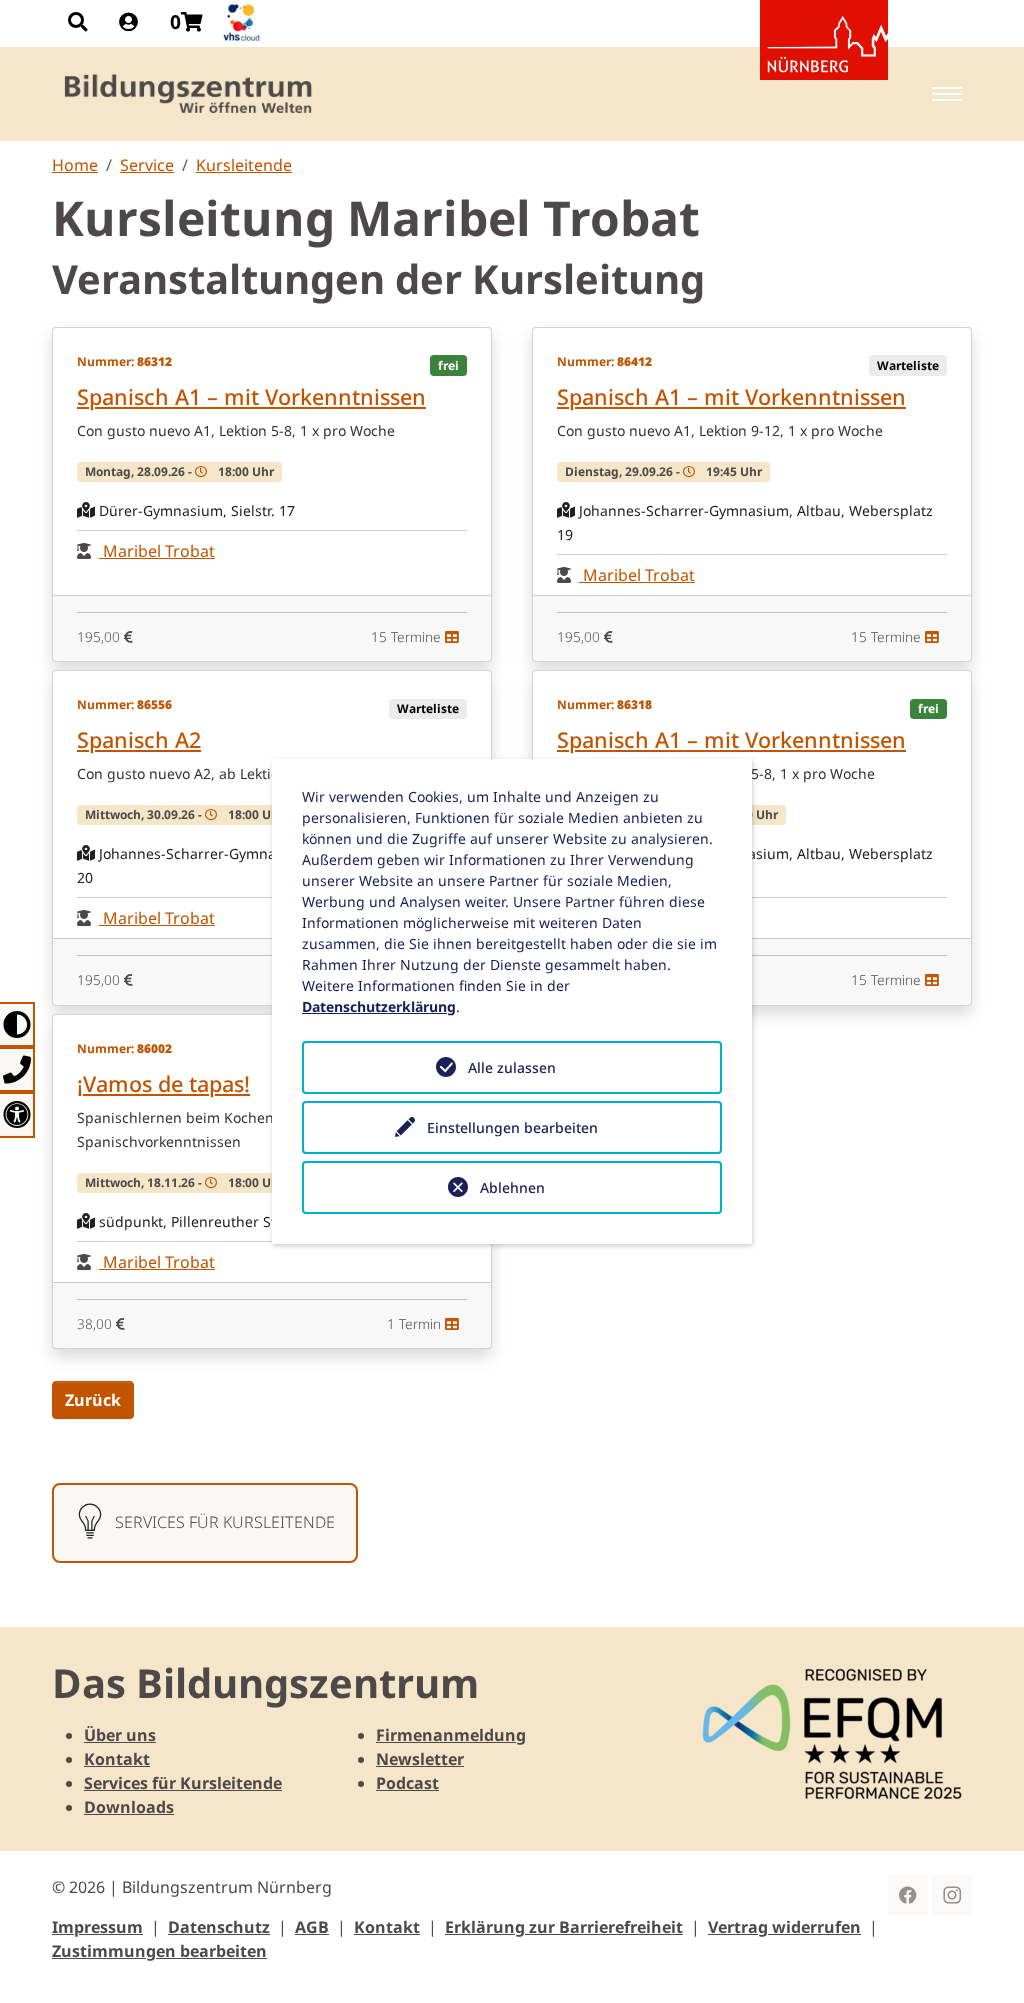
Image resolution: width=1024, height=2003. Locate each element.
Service (147, 165)
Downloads (129, 1807)
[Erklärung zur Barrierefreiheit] (17, 1114)
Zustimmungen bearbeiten (159, 1951)
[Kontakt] (17, 1069)
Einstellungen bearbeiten (512, 1127)
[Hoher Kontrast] (17, 1024)
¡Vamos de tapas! (163, 1083)
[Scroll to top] (980, 1959)
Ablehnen (512, 1187)
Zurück (93, 1400)
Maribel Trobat (157, 551)
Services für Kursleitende (183, 1783)
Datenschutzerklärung (379, 1006)
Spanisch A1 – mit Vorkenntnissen (251, 396)
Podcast (407, 1783)
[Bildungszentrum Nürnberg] (189, 94)
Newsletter (420, 1759)
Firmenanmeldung (451, 1735)
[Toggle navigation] (947, 94)
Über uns (120, 1735)
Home (75, 165)
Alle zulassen (512, 1067)
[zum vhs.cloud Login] (244, 22)
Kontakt (117, 1759)
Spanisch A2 (139, 739)
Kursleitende (244, 165)
